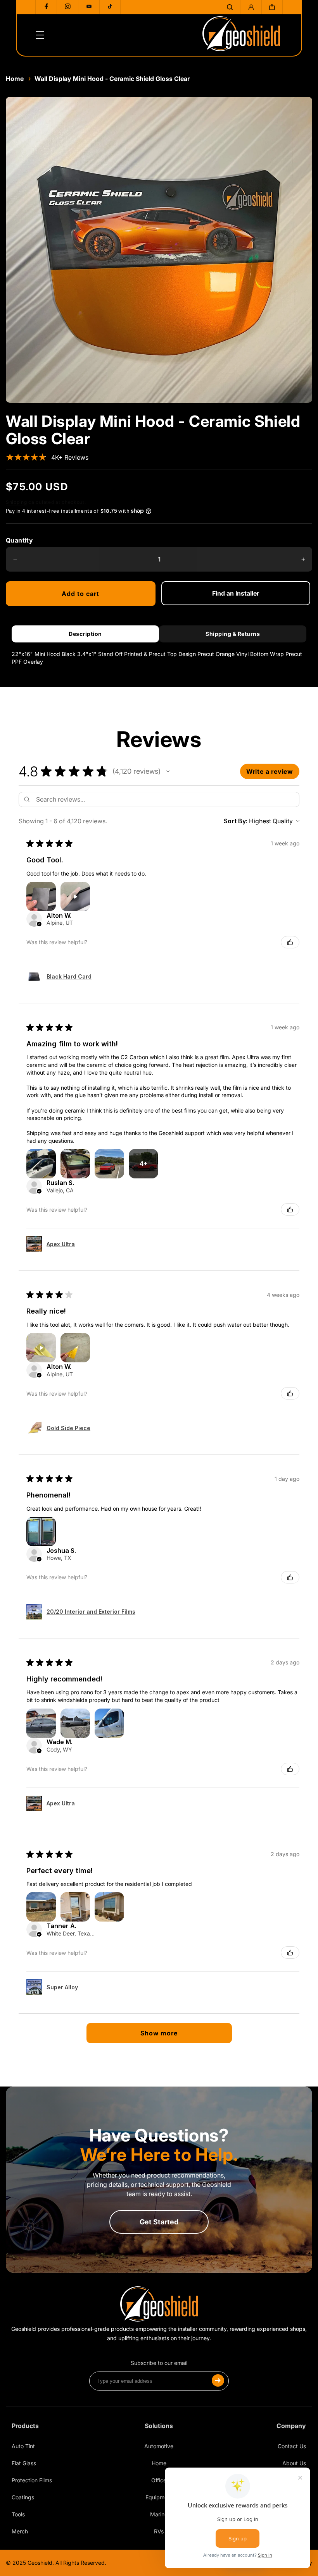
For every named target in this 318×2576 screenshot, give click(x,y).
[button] (229, 7)
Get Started (159, 2222)
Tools (18, 2514)
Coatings (23, 2497)
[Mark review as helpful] (290, 942)
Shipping (16, 502)
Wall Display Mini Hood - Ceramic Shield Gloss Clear (112, 79)
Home (15, 79)
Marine (159, 2514)
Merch (20, 2531)
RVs (159, 2531)
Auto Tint (23, 2446)
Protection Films (32, 2480)
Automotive (159, 2446)
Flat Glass (24, 2463)
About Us (294, 2463)
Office (159, 2480)
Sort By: (236, 821)
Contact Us (292, 2446)
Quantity (19, 540)
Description (85, 634)
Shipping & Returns (233, 634)
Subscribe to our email (159, 2363)
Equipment (159, 2497)
